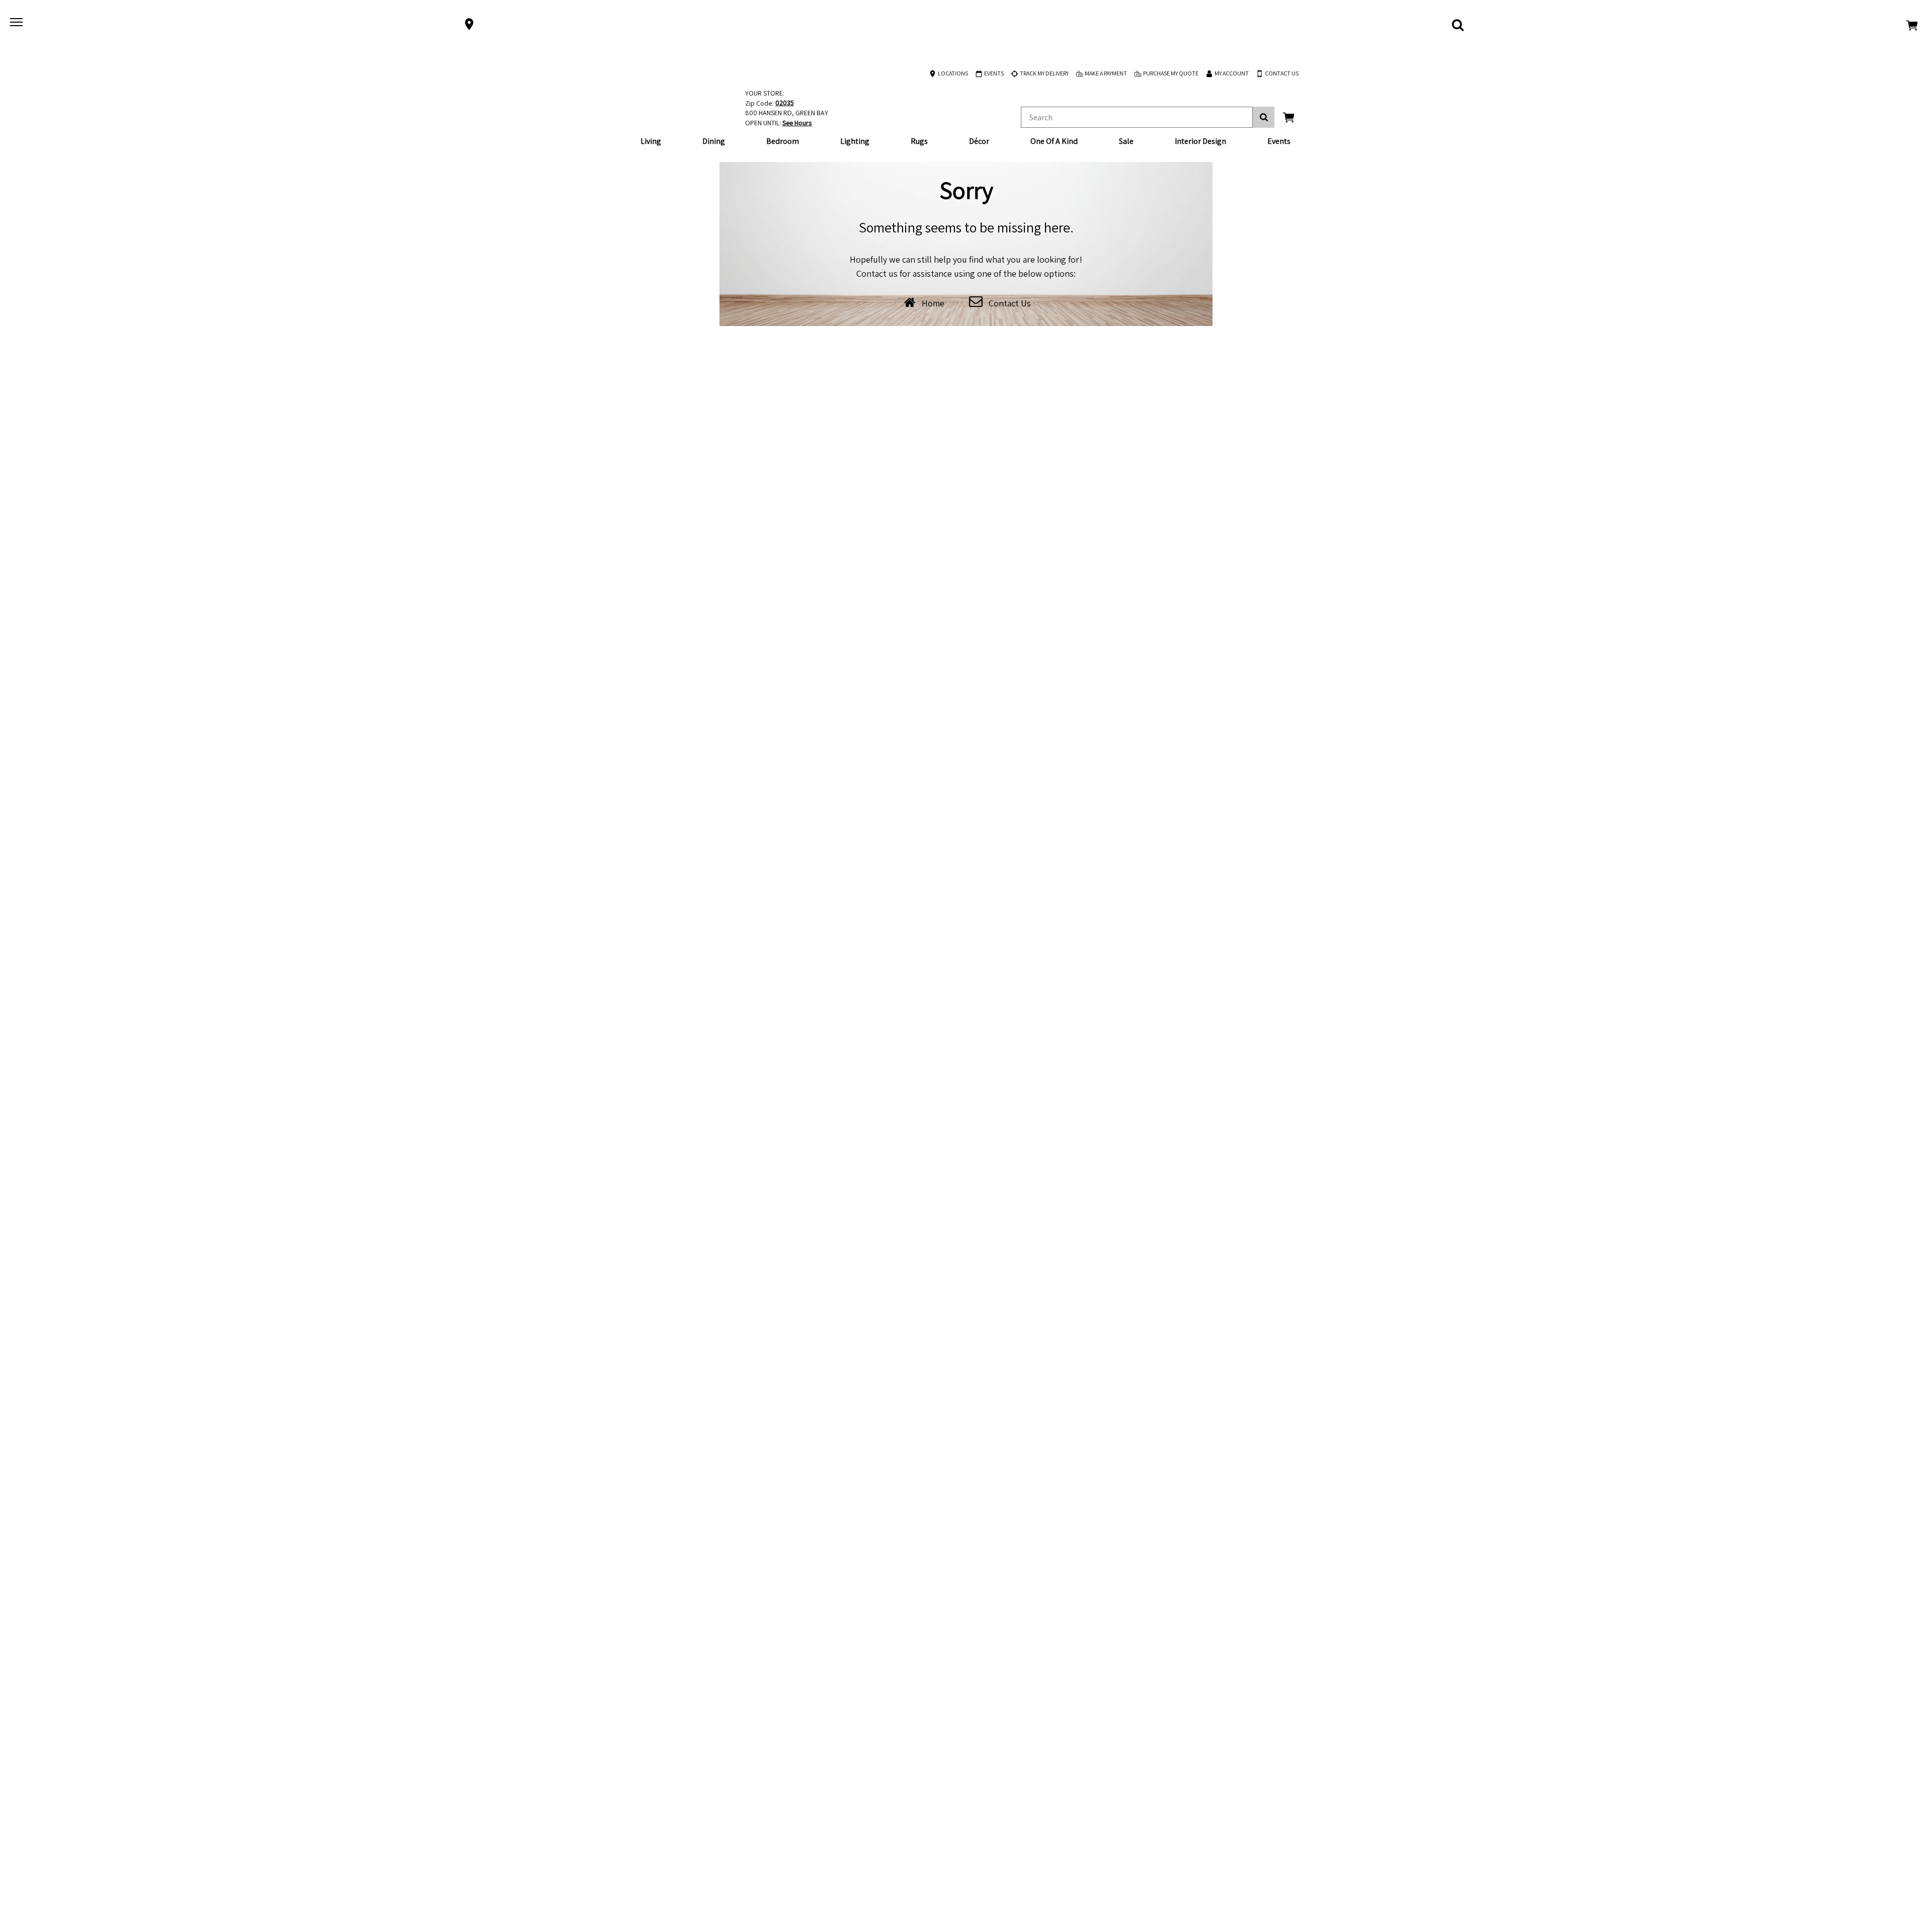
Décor (979, 141)
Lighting (855, 141)
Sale (1126, 141)
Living (651, 141)
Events (1279, 141)
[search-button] (1264, 117)
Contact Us (1010, 303)
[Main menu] (18, 24)
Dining (714, 141)
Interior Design (1200, 141)
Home (933, 303)
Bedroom (783, 141)
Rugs (919, 141)
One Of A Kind (1054, 141)
